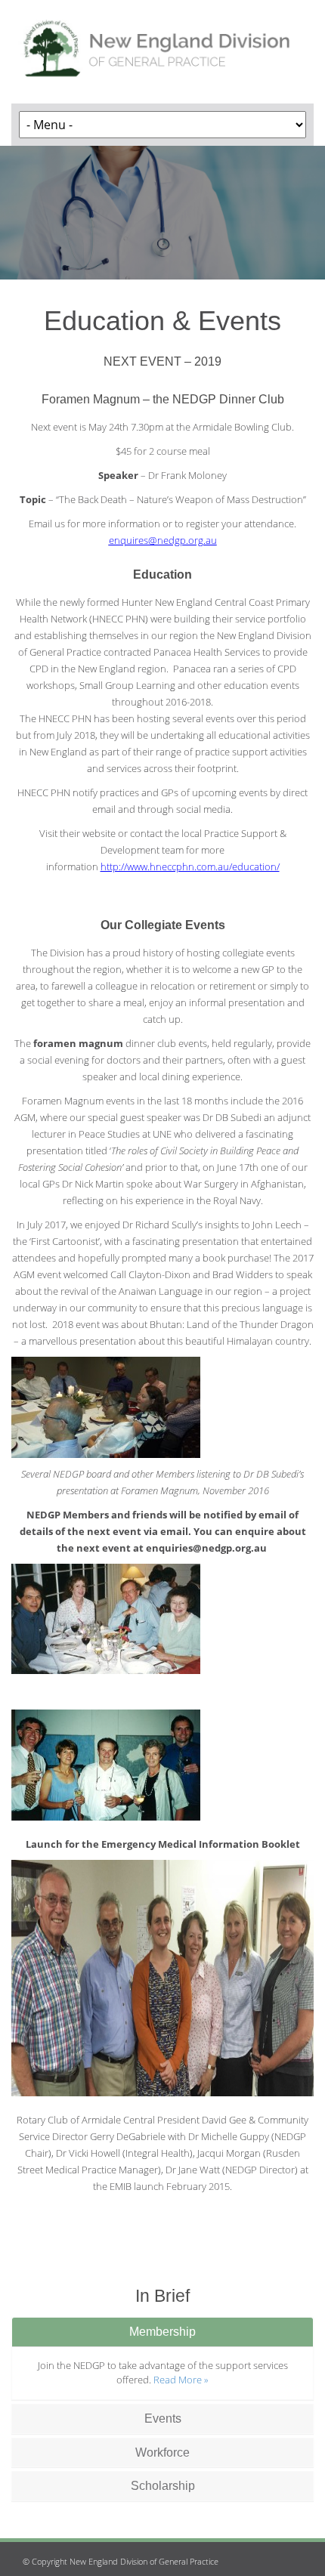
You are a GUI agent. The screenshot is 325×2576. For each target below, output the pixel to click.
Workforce (162, 2452)
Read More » (181, 2380)
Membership (162, 2332)
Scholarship (163, 2486)
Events (163, 2418)
